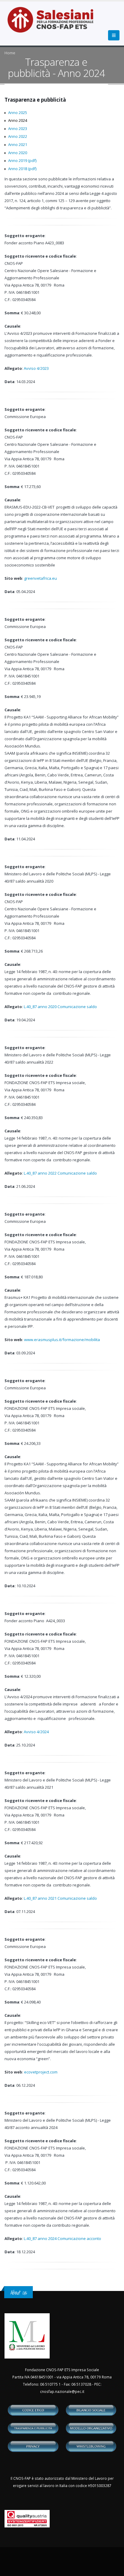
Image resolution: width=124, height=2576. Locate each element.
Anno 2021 (18, 144)
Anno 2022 (18, 136)
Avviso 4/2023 (36, 368)
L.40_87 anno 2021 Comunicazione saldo (60, 1898)
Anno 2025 (18, 113)
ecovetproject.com (41, 2072)
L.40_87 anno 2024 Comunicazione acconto (62, 2238)
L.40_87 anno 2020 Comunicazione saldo (61, 1007)
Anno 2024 (18, 120)
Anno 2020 (18, 153)
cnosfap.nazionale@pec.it (62, 2391)
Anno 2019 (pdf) (22, 160)
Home (10, 53)
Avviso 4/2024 (36, 1732)
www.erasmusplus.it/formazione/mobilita (62, 1340)
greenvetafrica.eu (40, 578)
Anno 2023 (18, 128)
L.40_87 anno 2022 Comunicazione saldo (60, 1173)
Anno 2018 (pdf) (22, 169)
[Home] (54, 23)
